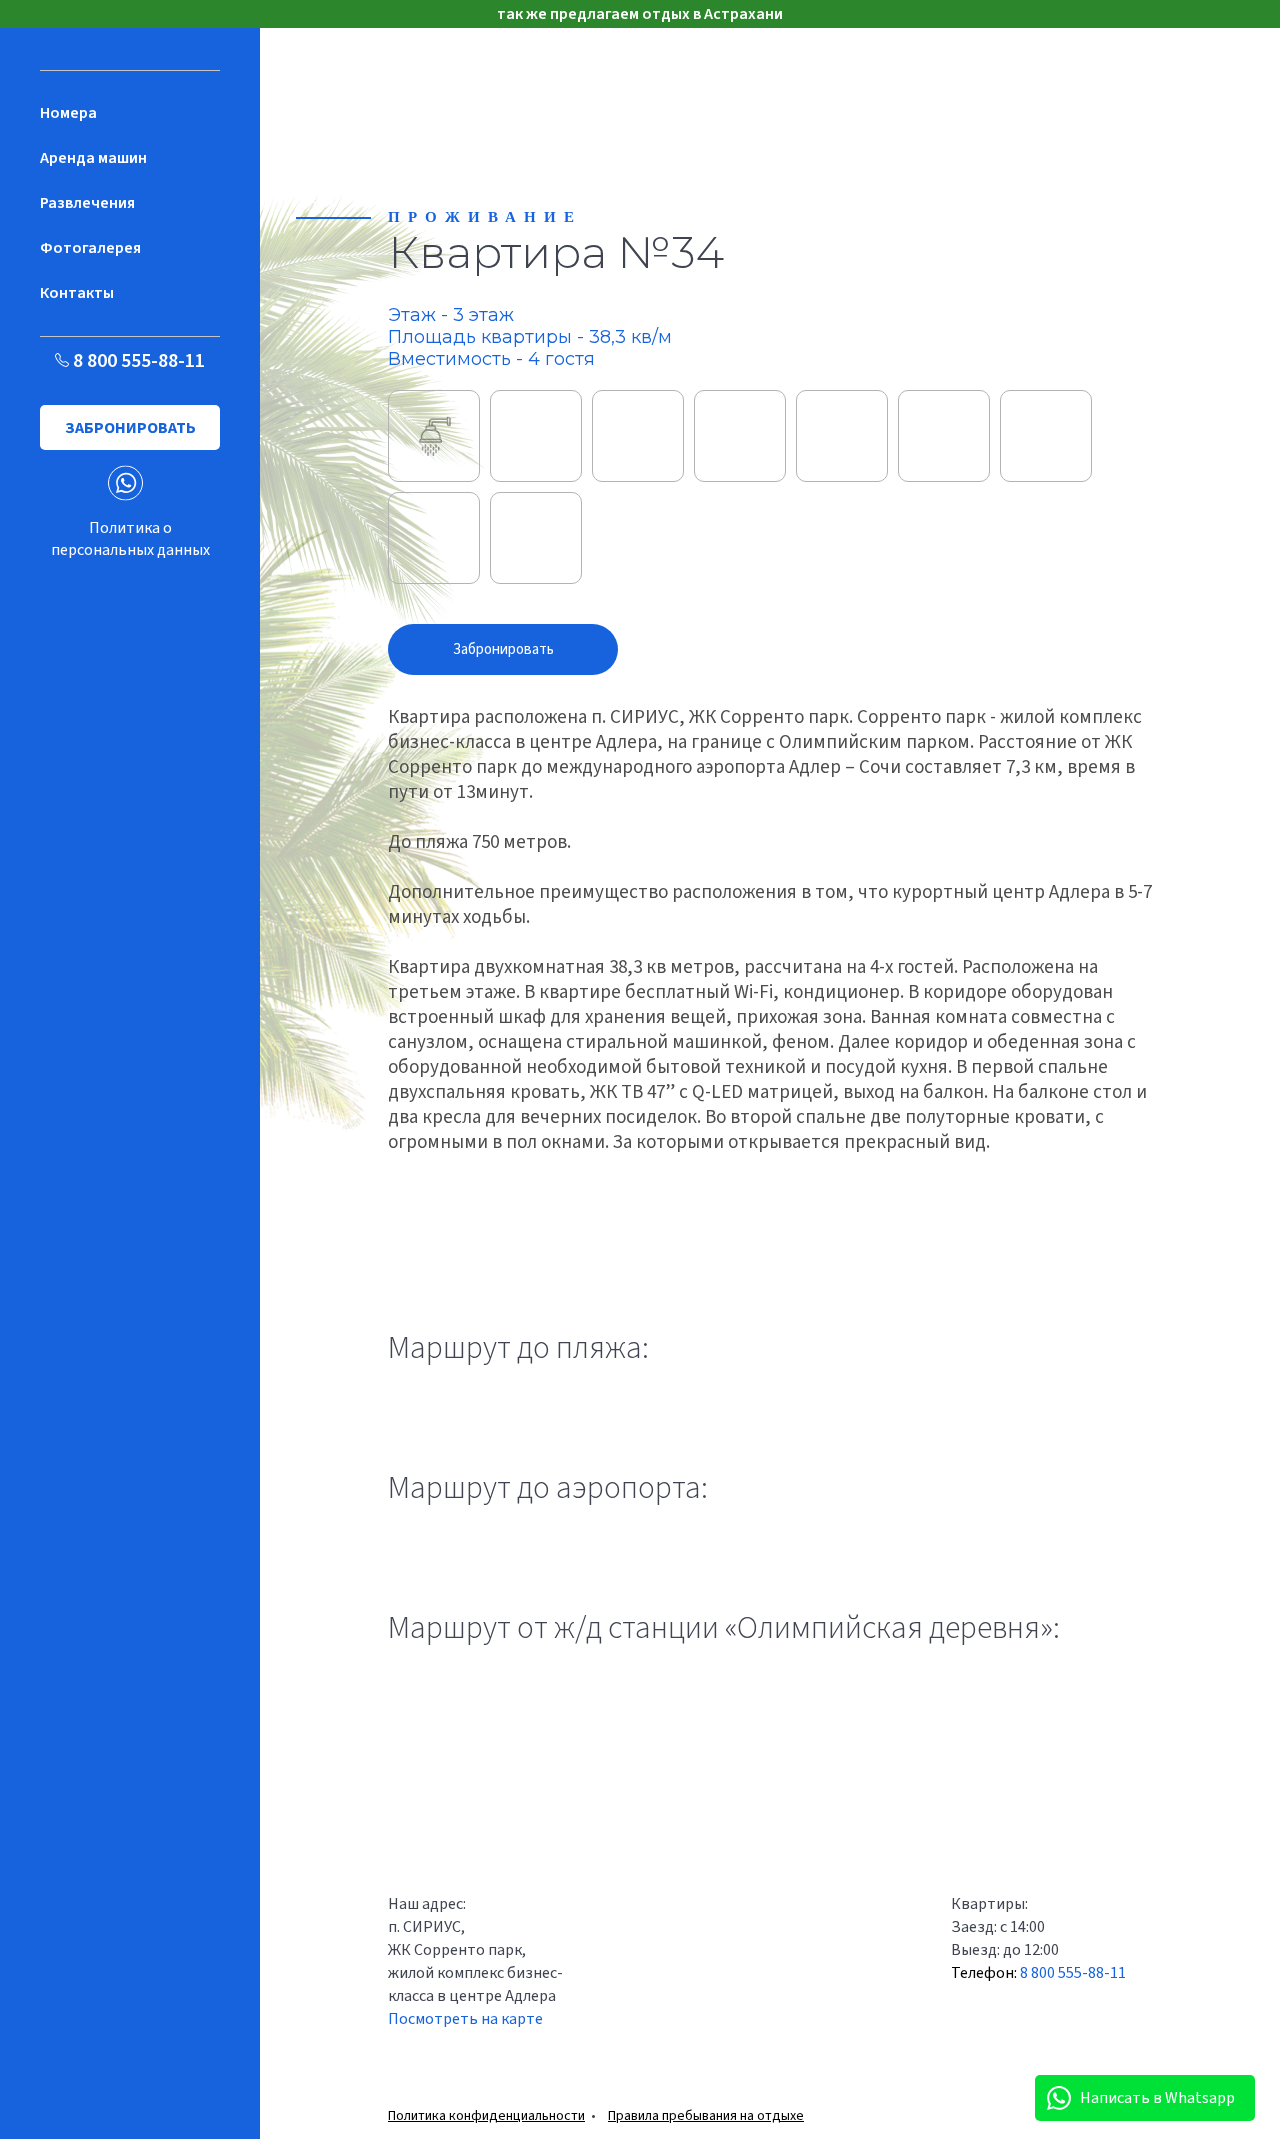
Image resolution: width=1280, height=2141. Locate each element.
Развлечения (87, 203)
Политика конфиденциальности (486, 2116)
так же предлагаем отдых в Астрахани (640, 14)
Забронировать (130, 428)
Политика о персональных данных (130, 539)
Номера (68, 113)
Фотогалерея (90, 248)
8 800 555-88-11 (137, 361)
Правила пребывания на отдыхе (706, 2116)
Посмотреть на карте (465, 2019)
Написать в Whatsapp (1157, 2098)
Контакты (77, 293)
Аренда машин (93, 158)
